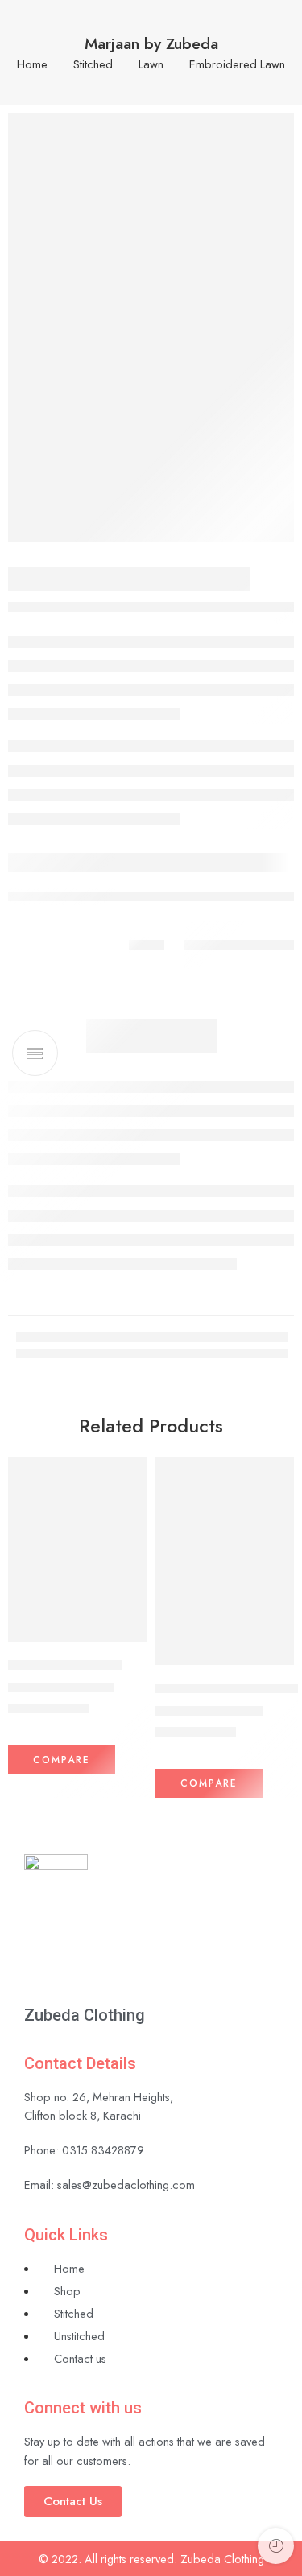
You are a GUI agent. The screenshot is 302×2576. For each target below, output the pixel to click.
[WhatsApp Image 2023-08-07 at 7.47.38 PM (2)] (151, 327)
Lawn (151, 65)
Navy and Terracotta (65, 1665)
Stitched (93, 65)
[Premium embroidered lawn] (225, 1561)
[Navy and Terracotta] (78, 1549)
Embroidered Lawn (237, 65)
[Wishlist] (131, 1473)
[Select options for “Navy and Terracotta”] (125, 1640)
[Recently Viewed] (276, 2546)
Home (32, 65)
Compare (62, 1760)
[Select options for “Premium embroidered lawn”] (271, 1663)
